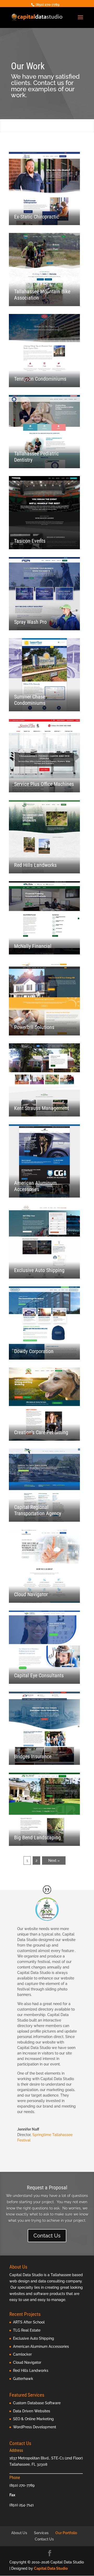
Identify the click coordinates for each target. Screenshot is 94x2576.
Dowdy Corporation (34, 1351)
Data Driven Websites (32, 2411)
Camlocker (22, 2354)
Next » (54, 1861)
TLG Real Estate (27, 2330)
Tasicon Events (30, 541)
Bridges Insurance (33, 1756)
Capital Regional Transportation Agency (38, 1510)
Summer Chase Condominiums (30, 700)
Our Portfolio (66, 2533)
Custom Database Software (37, 2403)
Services (41, 2533)
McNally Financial (33, 946)
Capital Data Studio (51, 2568)
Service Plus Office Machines (44, 784)
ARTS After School (29, 2322)
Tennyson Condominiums (40, 379)
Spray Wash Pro (30, 622)
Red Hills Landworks (35, 865)
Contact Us (47, 2236)
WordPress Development (35, 2427)
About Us (19, 2533)
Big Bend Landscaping (37, 1837)
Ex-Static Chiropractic (37, 217)
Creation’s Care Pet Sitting (41, 1432)
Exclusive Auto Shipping (39, 1270)
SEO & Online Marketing (33, 2419)
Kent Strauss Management (42, 1108)
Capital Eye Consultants (39, 1675)
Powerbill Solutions (34, 1027)
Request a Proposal (47, 2188)
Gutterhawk (23, 2379)
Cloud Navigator (31, 1594)
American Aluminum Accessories (35, 1186)
